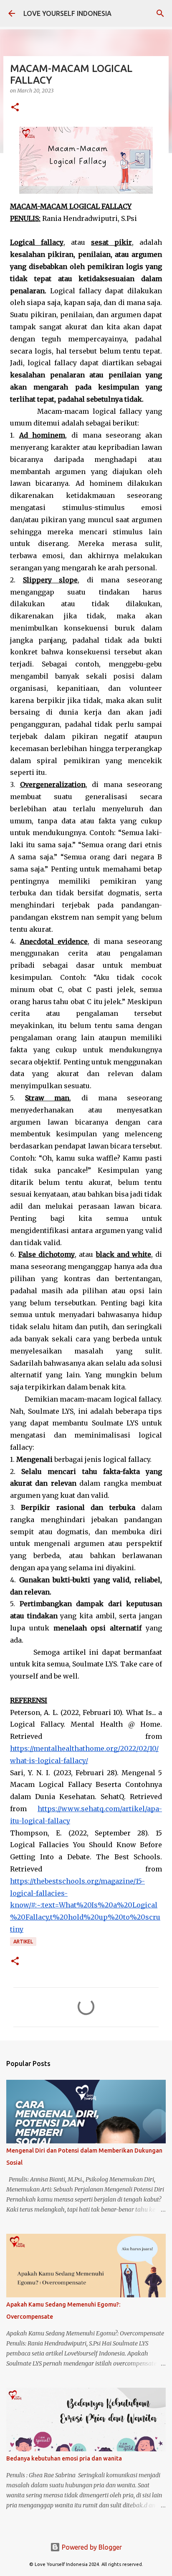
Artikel (23, 1942)
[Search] (160, 13)
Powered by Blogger (91, 2547)
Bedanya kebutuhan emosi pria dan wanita (64, 2458)
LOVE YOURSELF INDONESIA (67, 13)
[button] (15, 108)
